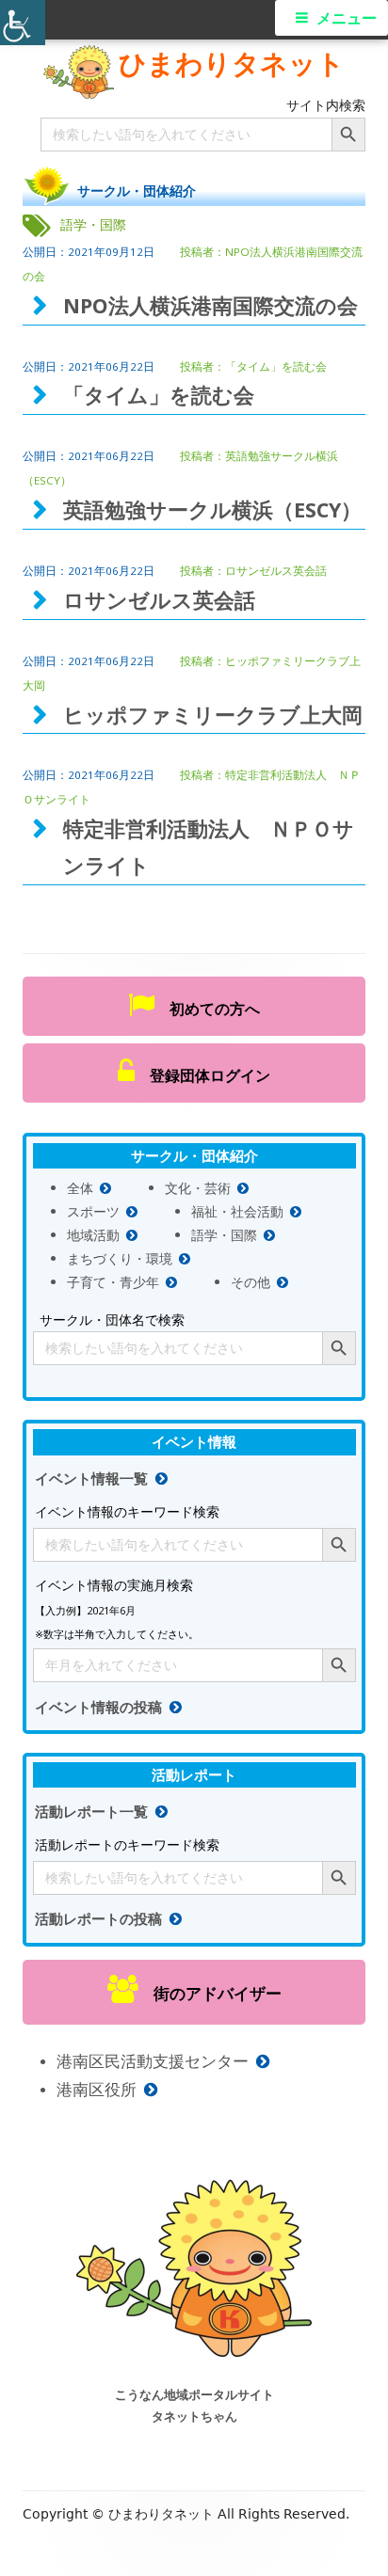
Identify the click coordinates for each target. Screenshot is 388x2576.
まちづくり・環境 (120, 1258)
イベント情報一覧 (91, 1479)
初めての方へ (207, 1009)
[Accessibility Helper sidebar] (23, 23)
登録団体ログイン (202, 1075)
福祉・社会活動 (237, 1211)
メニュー (347, 18)
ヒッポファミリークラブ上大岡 (213, 715)
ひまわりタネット (232, 63)
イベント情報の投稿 (98, 1707)
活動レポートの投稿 (98, 1919)
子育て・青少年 (113, 1282)
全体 (80, 1188)
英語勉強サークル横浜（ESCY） (212, 509)
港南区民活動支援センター (153, 2061)
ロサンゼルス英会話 (276, 571)
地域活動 (93, 1235)
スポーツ (93, 1211)
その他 (251, 1282)
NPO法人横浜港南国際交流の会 (210, 305)
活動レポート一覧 (91, 1812)
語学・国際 (224, 1235)
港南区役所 (97, 2089)
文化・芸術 (198, 1188)
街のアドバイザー (210, 1993)
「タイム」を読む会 (276, 366)
